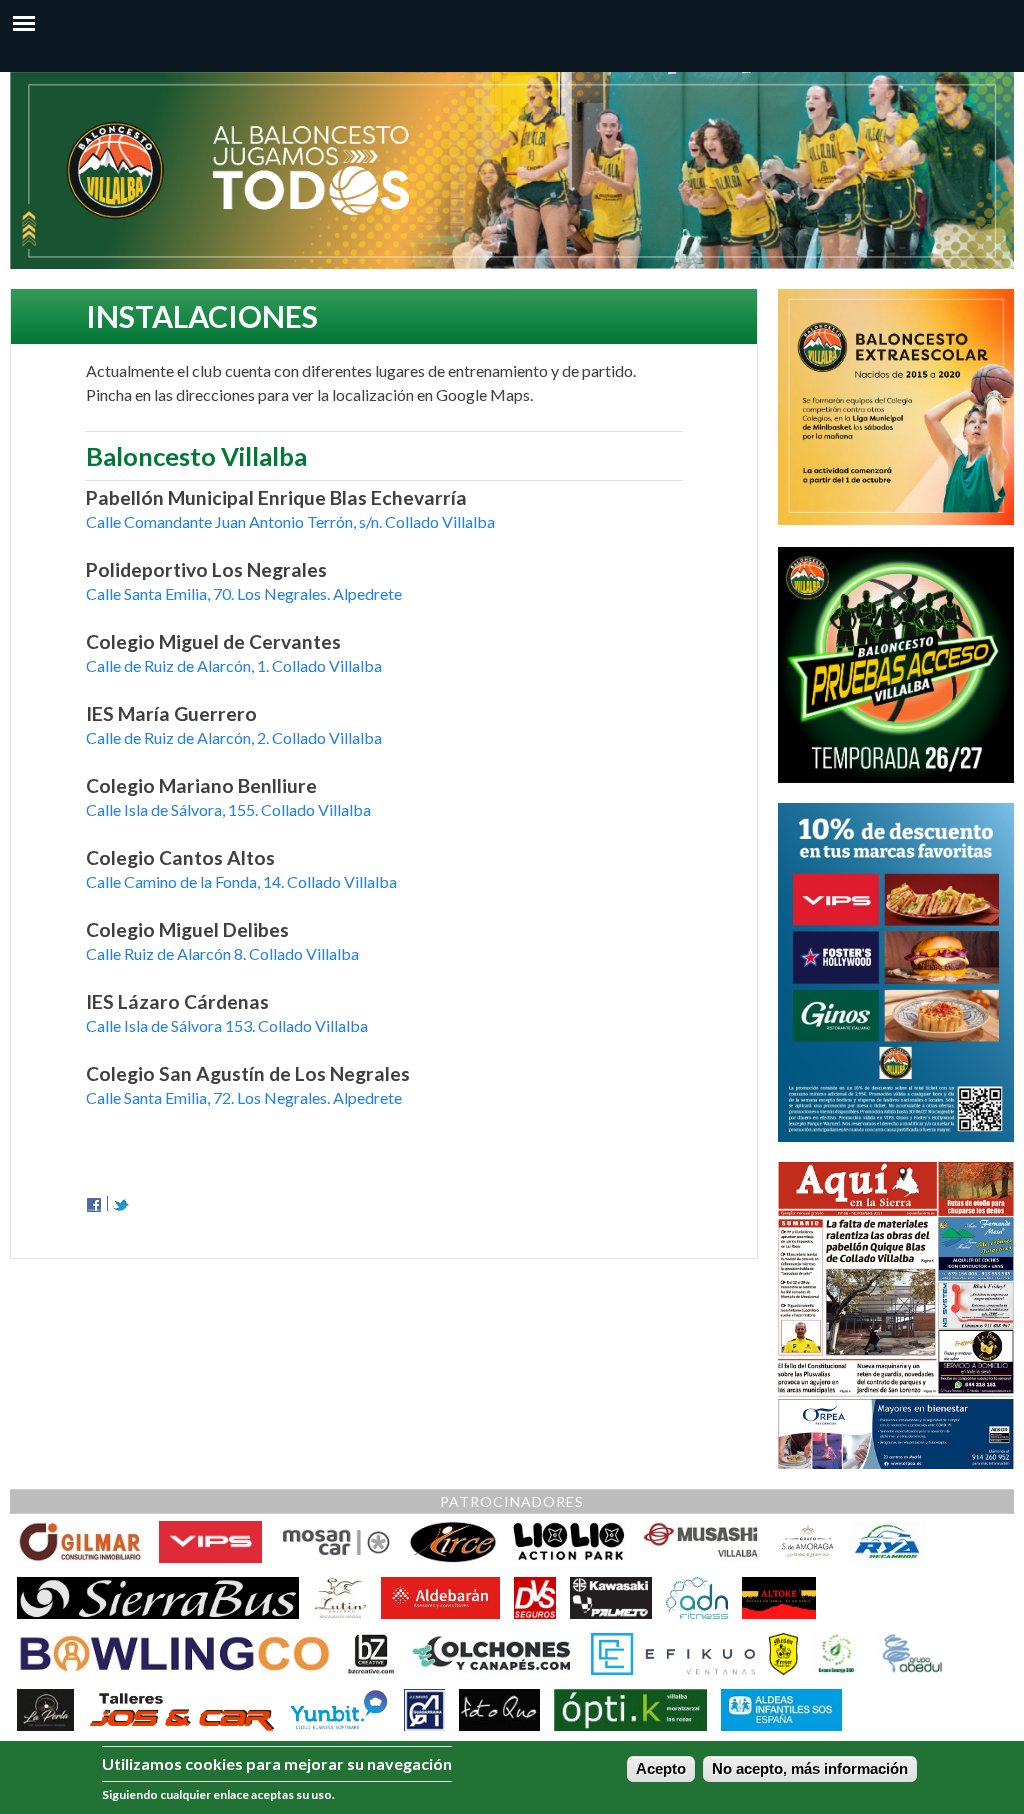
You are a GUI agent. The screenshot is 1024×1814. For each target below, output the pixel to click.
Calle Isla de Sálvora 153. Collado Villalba (227, 1025)
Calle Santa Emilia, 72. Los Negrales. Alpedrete (244, 1097)
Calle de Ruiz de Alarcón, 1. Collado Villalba (234, 665)
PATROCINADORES (512, 1501)
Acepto (661, 1769)
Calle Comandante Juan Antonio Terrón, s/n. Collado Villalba (290, 521)
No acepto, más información (810, 1769)
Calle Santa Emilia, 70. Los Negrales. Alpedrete (244, 593)
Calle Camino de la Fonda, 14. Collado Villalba (241, 881)
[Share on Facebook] (94, 1203)
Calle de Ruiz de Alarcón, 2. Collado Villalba (234, 737)
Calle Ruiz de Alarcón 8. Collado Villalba (222, 953)
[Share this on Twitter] (121, 1203)
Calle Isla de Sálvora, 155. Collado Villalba (228, 809)
